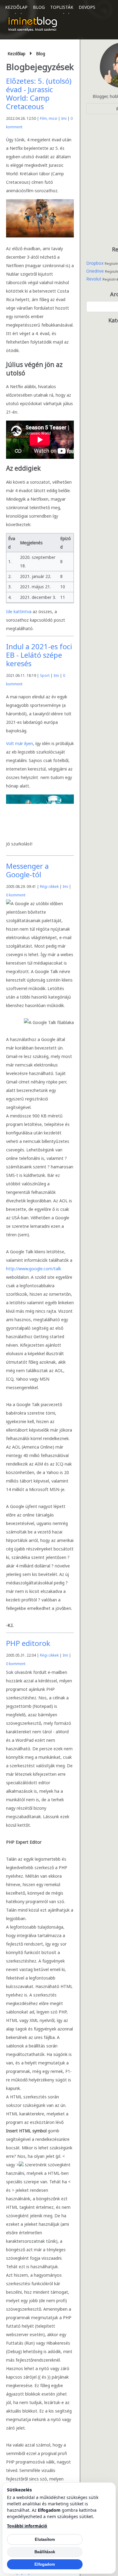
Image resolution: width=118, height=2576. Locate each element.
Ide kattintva (19, 611)
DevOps (87, 7)
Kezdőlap (16, 7)
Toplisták (62, 7)
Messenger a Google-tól (27, 870)
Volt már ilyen (20, 743)
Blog (39, 7)
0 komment (16, 895)
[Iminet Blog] (33, 24)
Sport (45, 675)
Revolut (94, 279)
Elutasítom (45, 2539)
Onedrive (95, 271)
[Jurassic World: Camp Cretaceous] (40, 236)
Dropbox (95, 263)
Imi (64, 118)
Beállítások (45, 2552)
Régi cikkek (49, 887)
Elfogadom (45, 2564)
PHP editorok (28, 1643)
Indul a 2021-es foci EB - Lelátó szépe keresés (39, 655)
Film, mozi (49, 118)
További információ (27, 2526)
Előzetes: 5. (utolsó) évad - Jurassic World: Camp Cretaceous (39, 94)
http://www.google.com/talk (34, 1269)
